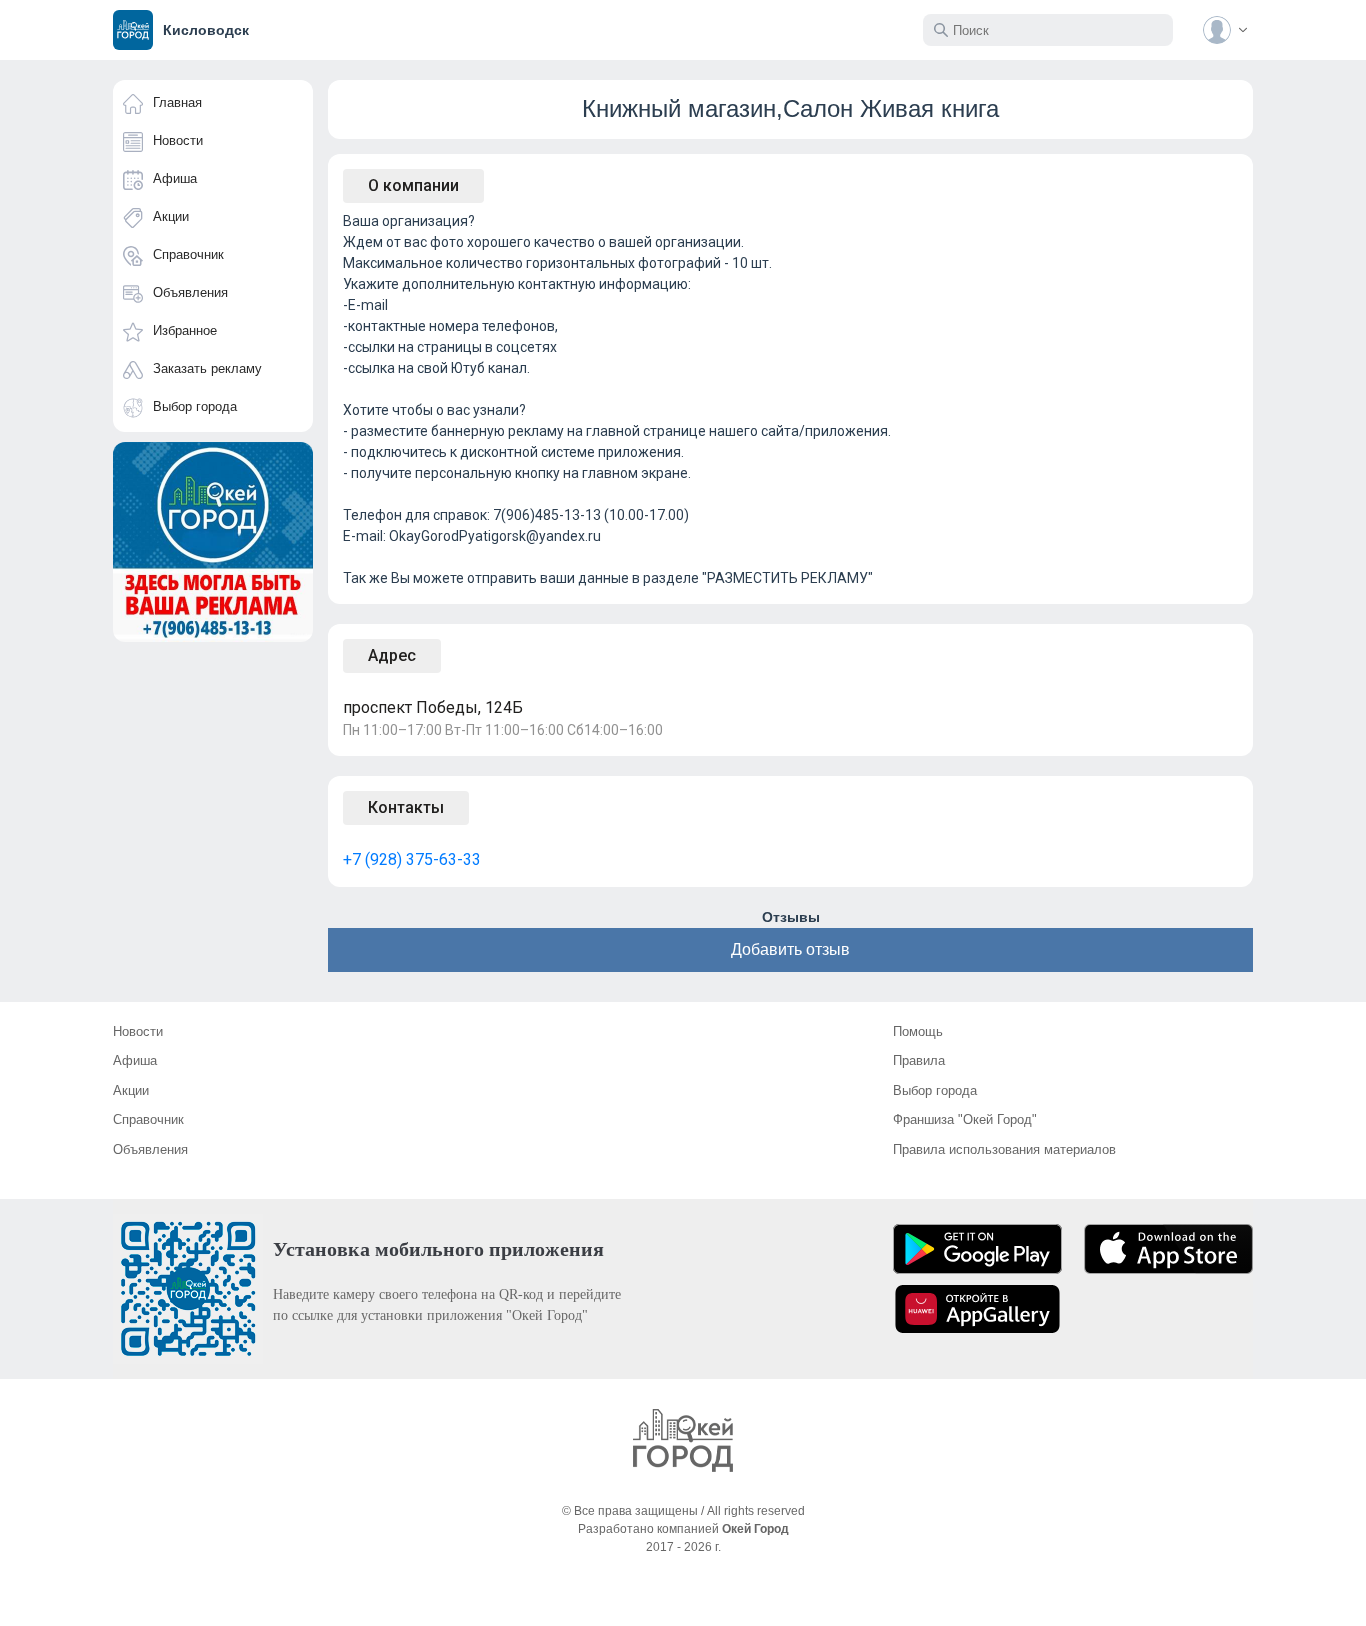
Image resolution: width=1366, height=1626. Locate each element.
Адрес (392, 655)
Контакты (406, 807)
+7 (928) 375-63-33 (412, 859)
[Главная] (683, 1440)
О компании (413, 185)
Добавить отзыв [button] (790, 949)
